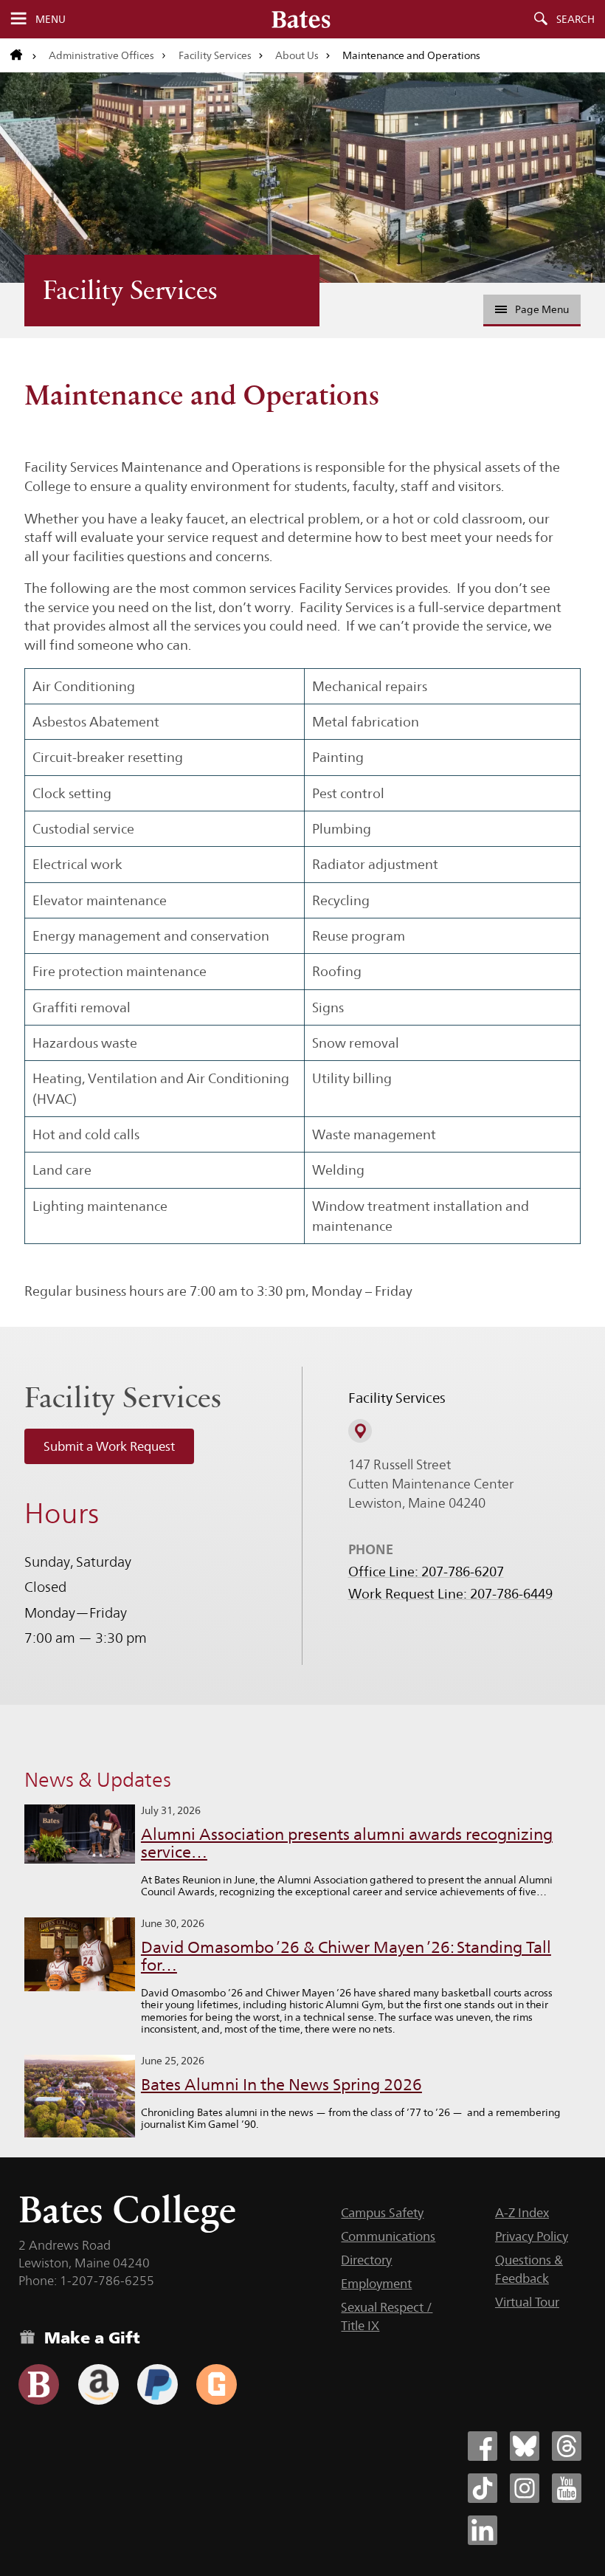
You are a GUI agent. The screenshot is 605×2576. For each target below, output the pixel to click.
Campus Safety (382, 2213)
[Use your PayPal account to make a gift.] (158, 2384)
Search (575, 19)
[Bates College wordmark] (301, 19)
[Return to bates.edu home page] (24, 55)
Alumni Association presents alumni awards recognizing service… (347, 1843)
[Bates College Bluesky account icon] (525, 2446)
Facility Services (215, 55)
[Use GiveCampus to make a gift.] (217, 2384)
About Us (297, 55)
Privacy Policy (532, 2236)
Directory (366, 2260)
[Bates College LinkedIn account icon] (483, 2530)
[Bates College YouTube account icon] (567, 2488)
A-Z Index (522, 2213)
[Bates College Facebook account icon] (483, 2446)
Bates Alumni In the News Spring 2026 (281, 2085)
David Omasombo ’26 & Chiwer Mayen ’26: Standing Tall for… (346, 1956)
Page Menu (542, 309)
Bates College (127, 2209)
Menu (51, 19)
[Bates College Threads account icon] (567, 2446)
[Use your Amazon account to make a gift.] (98, 2384)
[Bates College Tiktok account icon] (483, 2488)
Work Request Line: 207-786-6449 (450, 1594)
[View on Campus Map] (360, 1431)
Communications (388, 2236)
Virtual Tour (527, 2302)
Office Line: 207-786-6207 (426, 1572)
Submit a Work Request (109, 1446)
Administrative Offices (101, 55)
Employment (376, 2284)
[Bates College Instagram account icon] (525, 2488)
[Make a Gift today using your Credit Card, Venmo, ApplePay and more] (39, 2384)
